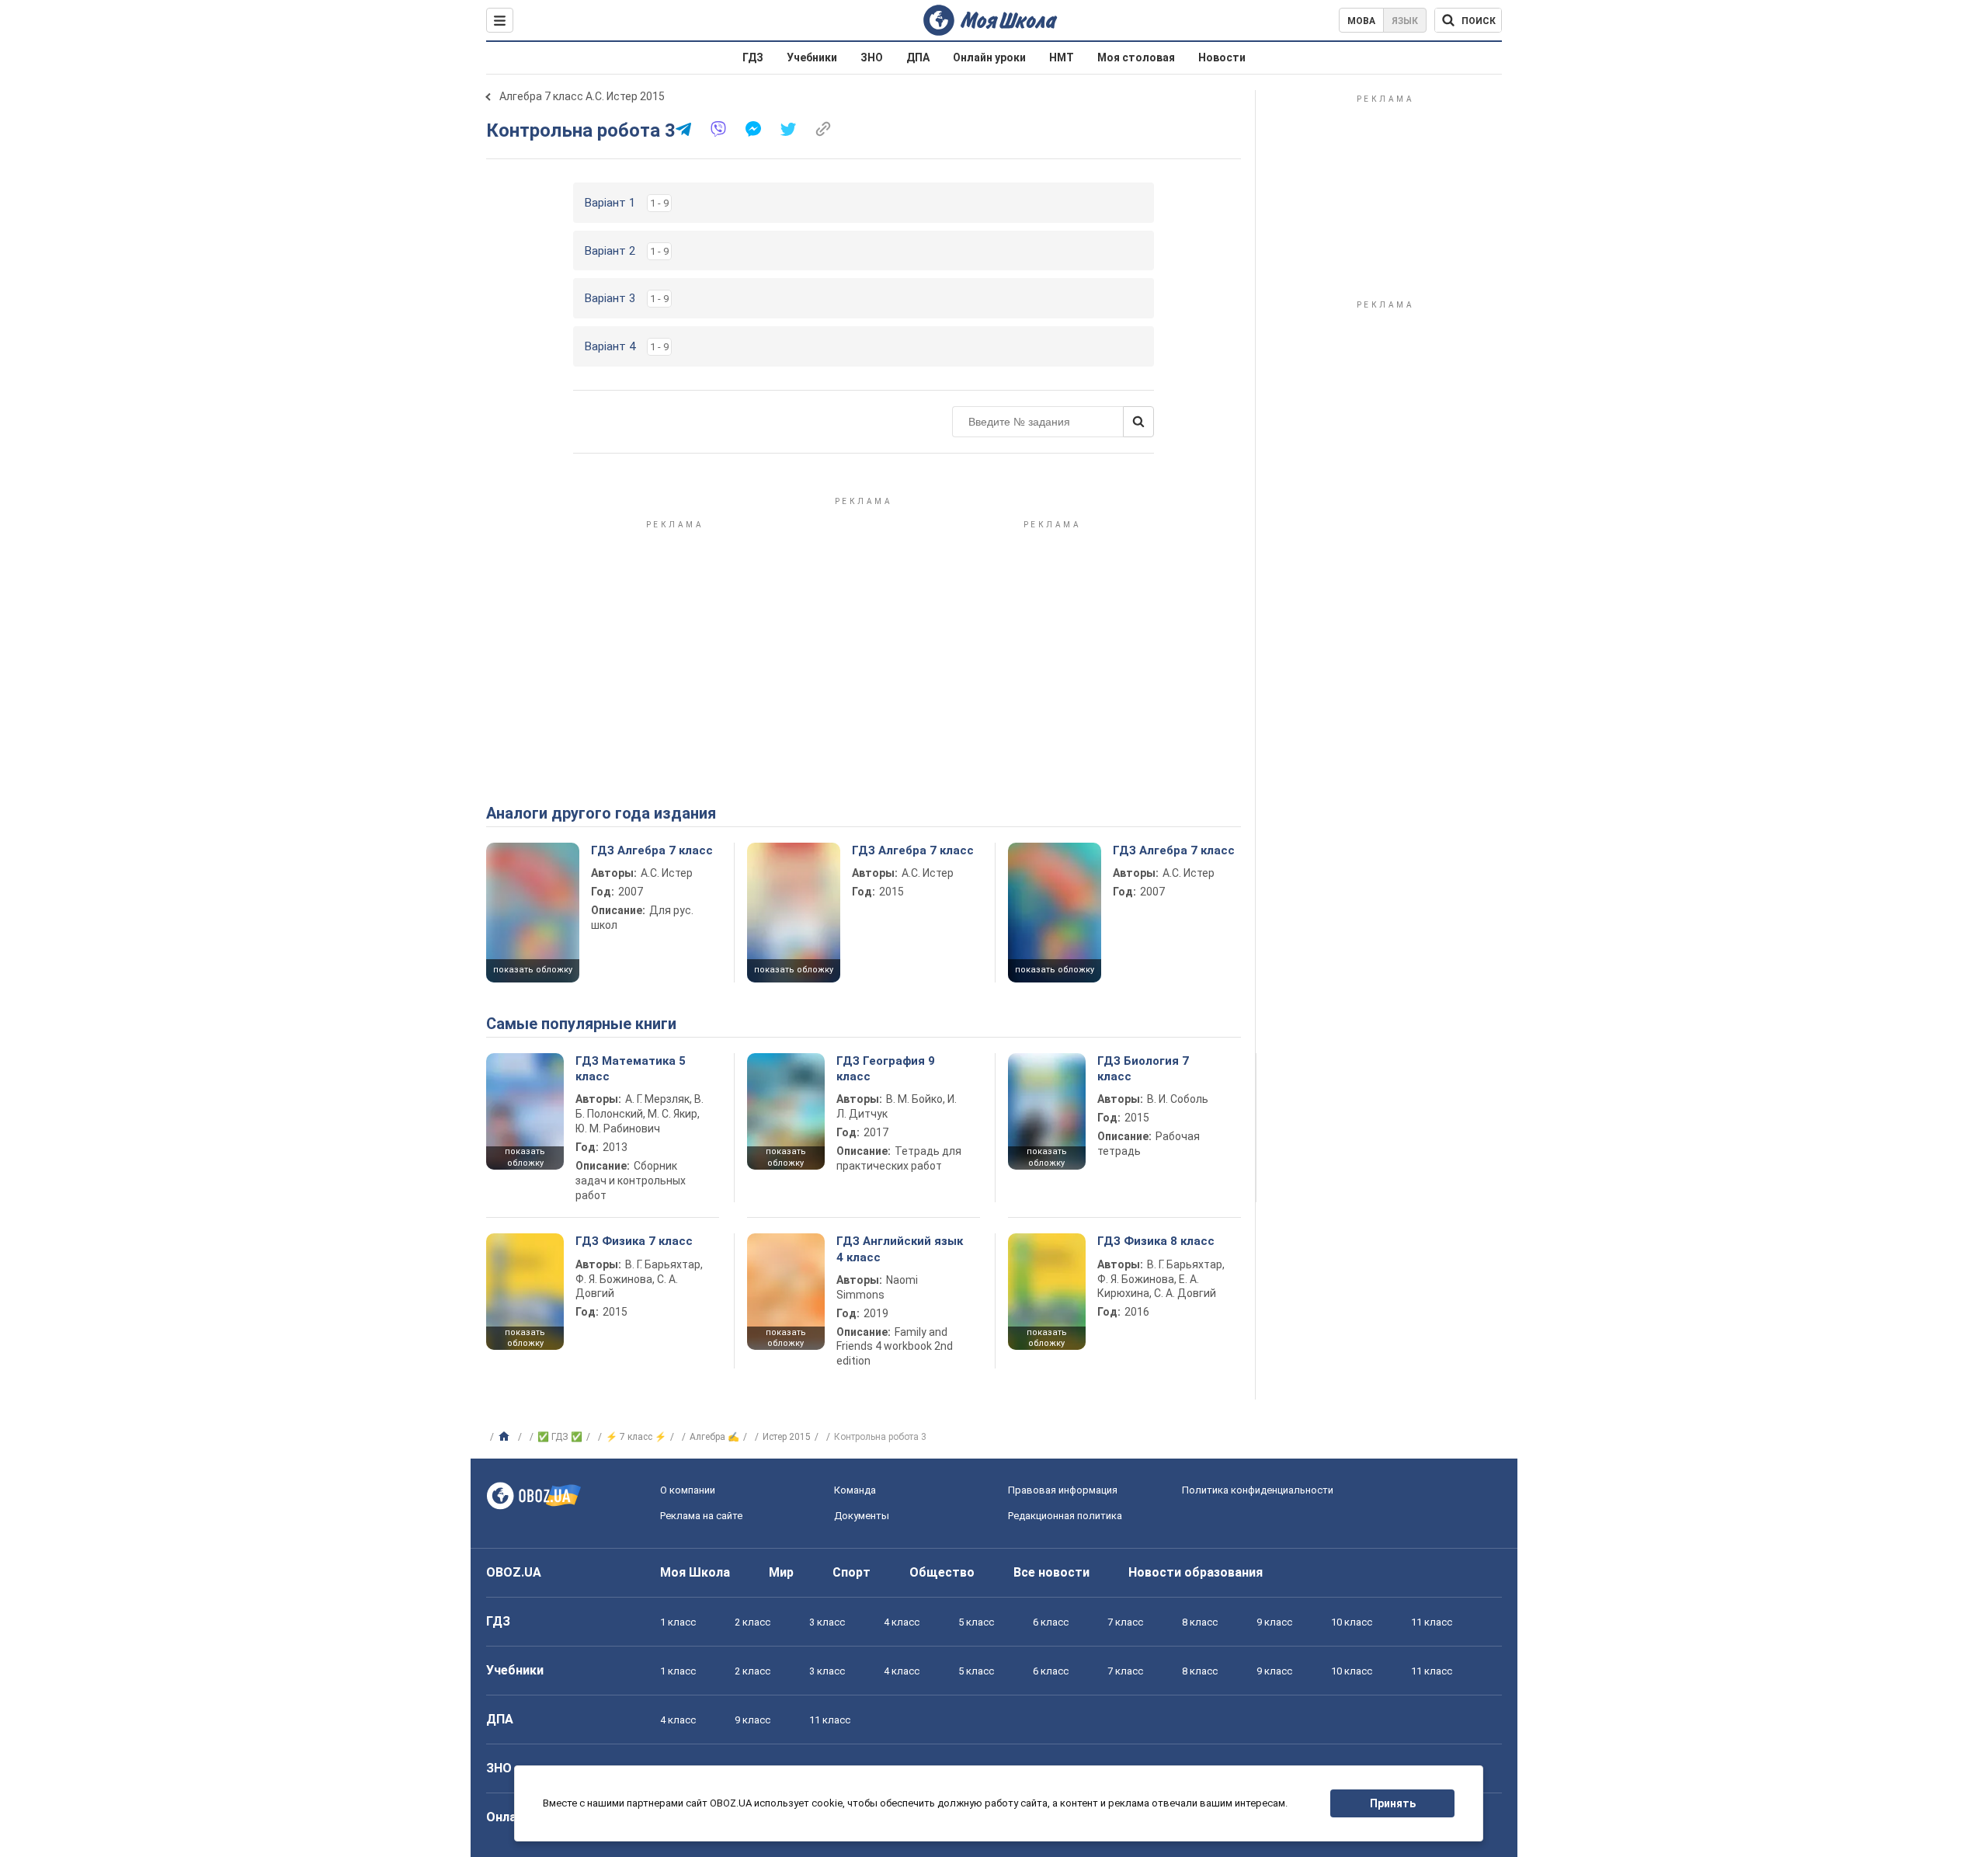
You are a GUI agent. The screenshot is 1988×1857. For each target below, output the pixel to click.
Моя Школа (695, 1572)
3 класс (827, 1622)
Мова (1361, 21)
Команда (855, 1490)
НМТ (1062, 57)
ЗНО (872, 57)
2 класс (752, 1622)
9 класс (1274, 1622)
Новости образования (1196, 1572)
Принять (1393, 1803)
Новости (1222, 57)
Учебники (812, 57)
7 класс (1125, 1622)
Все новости (1051, 1572)
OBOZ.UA (514, 1572)
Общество (942, 1572)
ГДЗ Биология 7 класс (1143, 1069)
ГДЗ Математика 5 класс (631, 1069)
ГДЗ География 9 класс (886, 1069)
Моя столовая (1136, 57)
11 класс (1432, 1622)
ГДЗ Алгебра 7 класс (652, 850)
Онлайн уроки (989, 57)
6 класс (1051, 1622)
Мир (781, 1572)
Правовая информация (1063, 1490)
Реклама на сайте (701, 1516)
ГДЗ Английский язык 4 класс (900, 1249)
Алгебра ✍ (714, 1437)
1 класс (678, 1622)
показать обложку (533, 970)
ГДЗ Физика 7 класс (634, 1241)
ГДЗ (753, 57)
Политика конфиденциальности (1258, 1490)
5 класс (976, 1622)
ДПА (918, 57)
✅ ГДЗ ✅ (560, 1437)
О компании (688, 1490)
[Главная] (506, 1437)
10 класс (1352, 1622)
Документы (862, 1516)
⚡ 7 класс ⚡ (636, 1437)
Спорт (852, 1572)
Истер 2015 (787, 1437)
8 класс (1200, 1622)
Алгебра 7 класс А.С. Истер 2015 (582, 96)
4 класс (902, 1622)
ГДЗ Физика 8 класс (1156, 1241)
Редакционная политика (1065, 1516)
